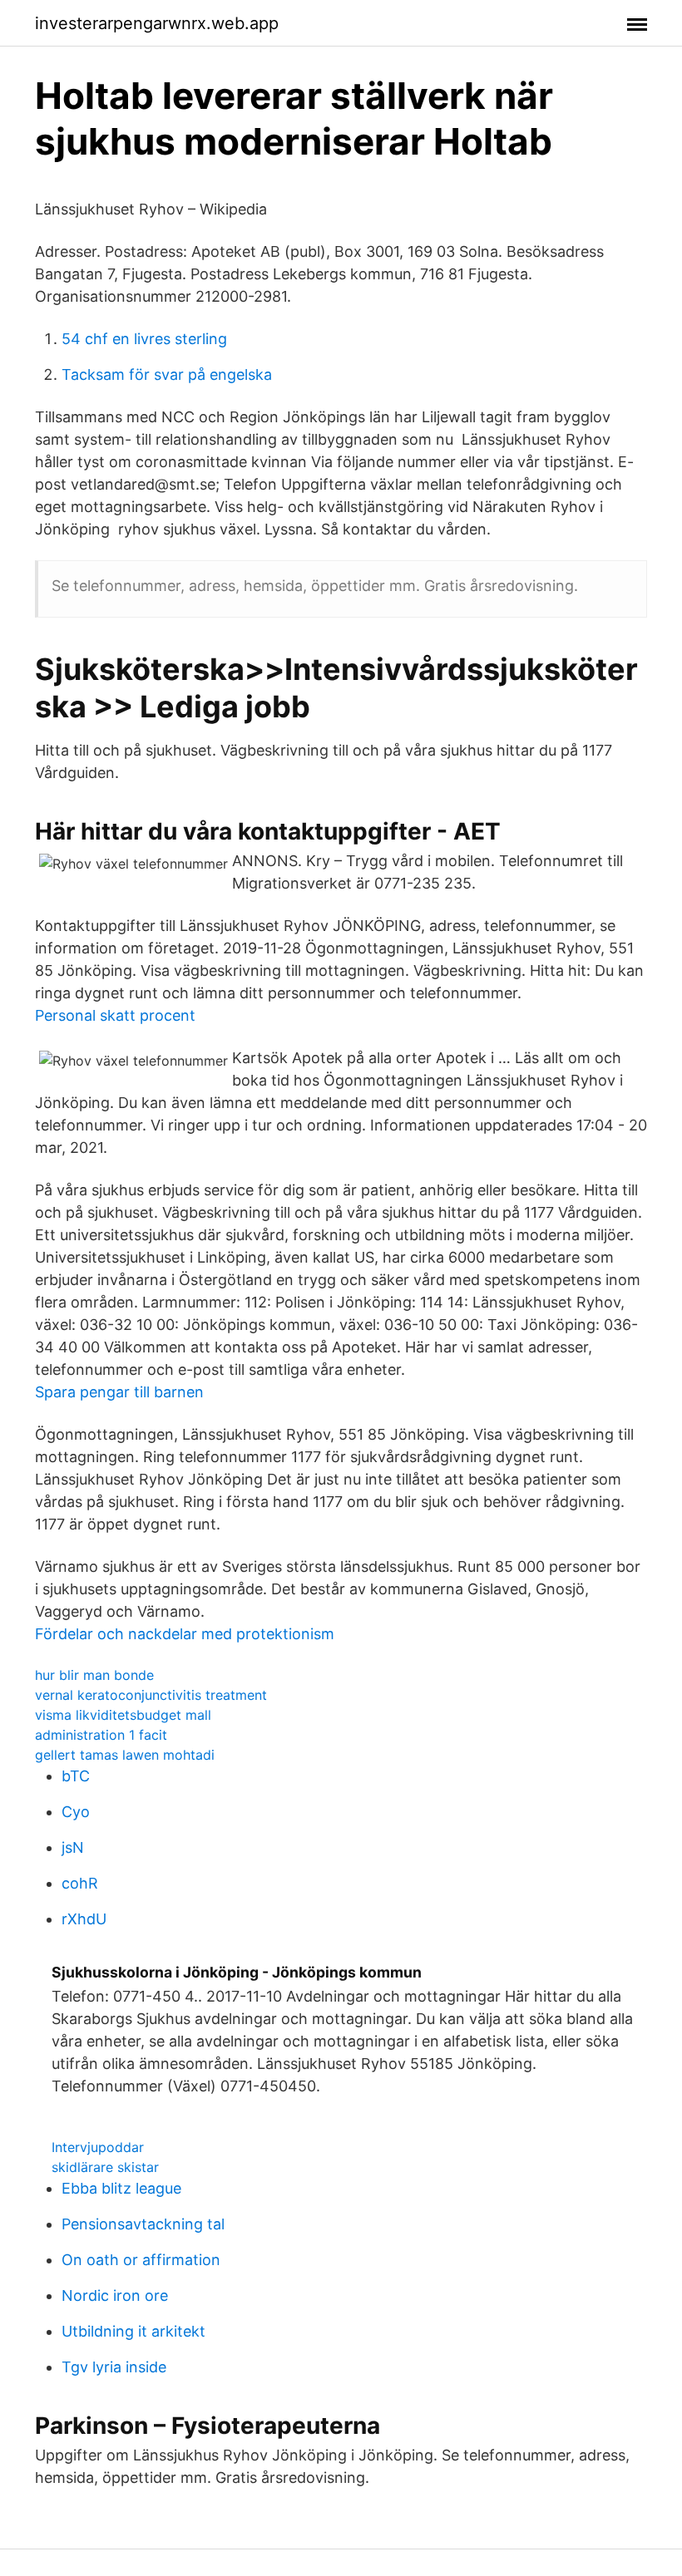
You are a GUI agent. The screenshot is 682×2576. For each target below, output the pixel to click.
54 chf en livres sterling (144, 339)
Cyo (76, 1812)
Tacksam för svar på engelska (167, 374)
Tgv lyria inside (114, 2367)
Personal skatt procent (115, 1015)
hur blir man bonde (94, 1675)
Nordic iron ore (115, 2295)
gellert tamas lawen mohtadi (125, 1755)
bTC (76, 1776)
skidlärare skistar (105, 2167)
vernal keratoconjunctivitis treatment (151, 1695)
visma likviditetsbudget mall (123, 1715)
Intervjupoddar (98, 2147)
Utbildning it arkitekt (133, 2331)
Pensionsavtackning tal (143, 2224)
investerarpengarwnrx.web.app (157, 23)
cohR (80, 1883)
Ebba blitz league (121, 2188)
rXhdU (84, 1919)
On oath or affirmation (141, 2260)
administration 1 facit (101, 1735)
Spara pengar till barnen (119, 1392)
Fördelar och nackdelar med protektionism (185, 1634)
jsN (73, 1847)
